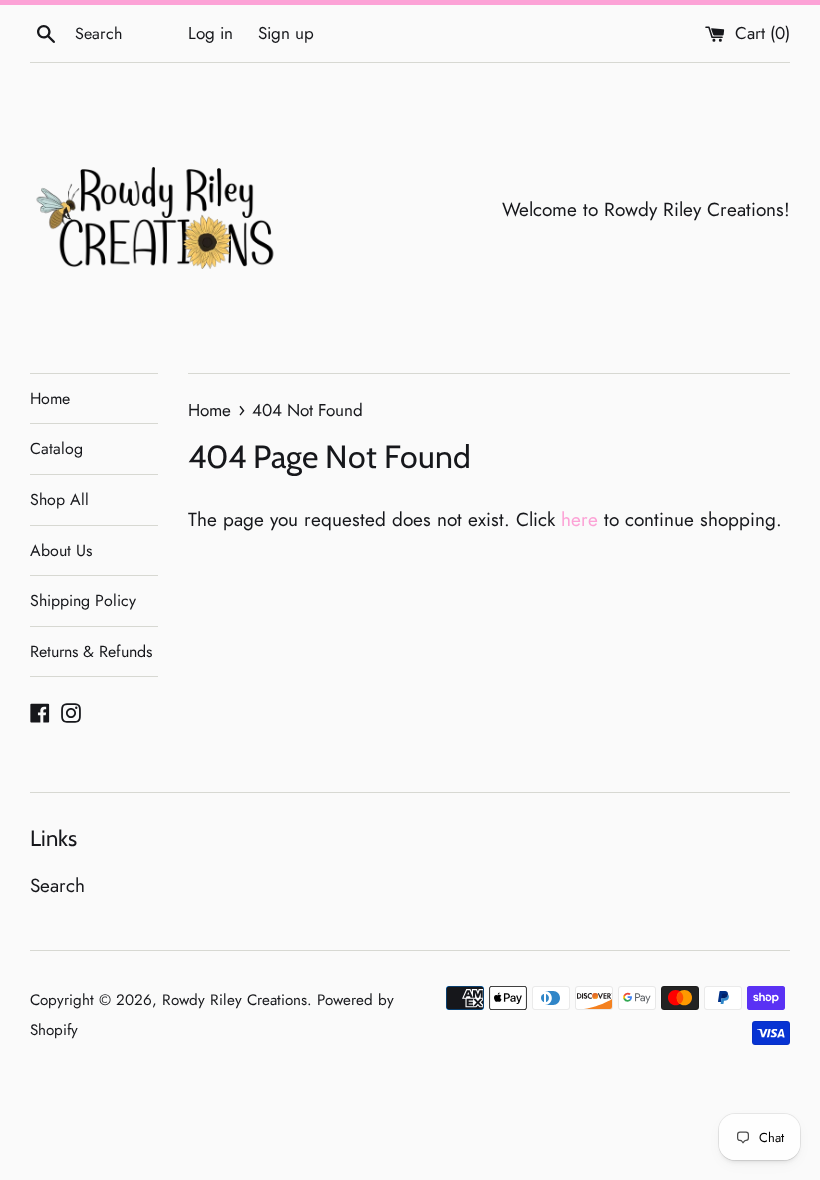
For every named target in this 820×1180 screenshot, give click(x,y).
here (579, 519)
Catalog (56, 448)
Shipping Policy (83, 600)
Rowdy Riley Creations (234, 1000)
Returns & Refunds (91, 651)
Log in (210, 33)
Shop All (59, 499)
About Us (61, 550)
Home (50, 398)
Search (57, 885)
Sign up (286, 33)
